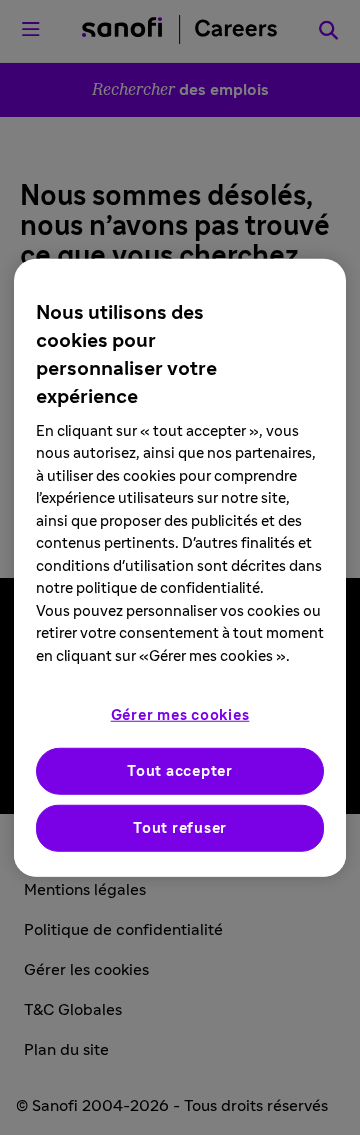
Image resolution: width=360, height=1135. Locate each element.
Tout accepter (180, 771)
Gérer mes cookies (180, 715)
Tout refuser (180, 828)
